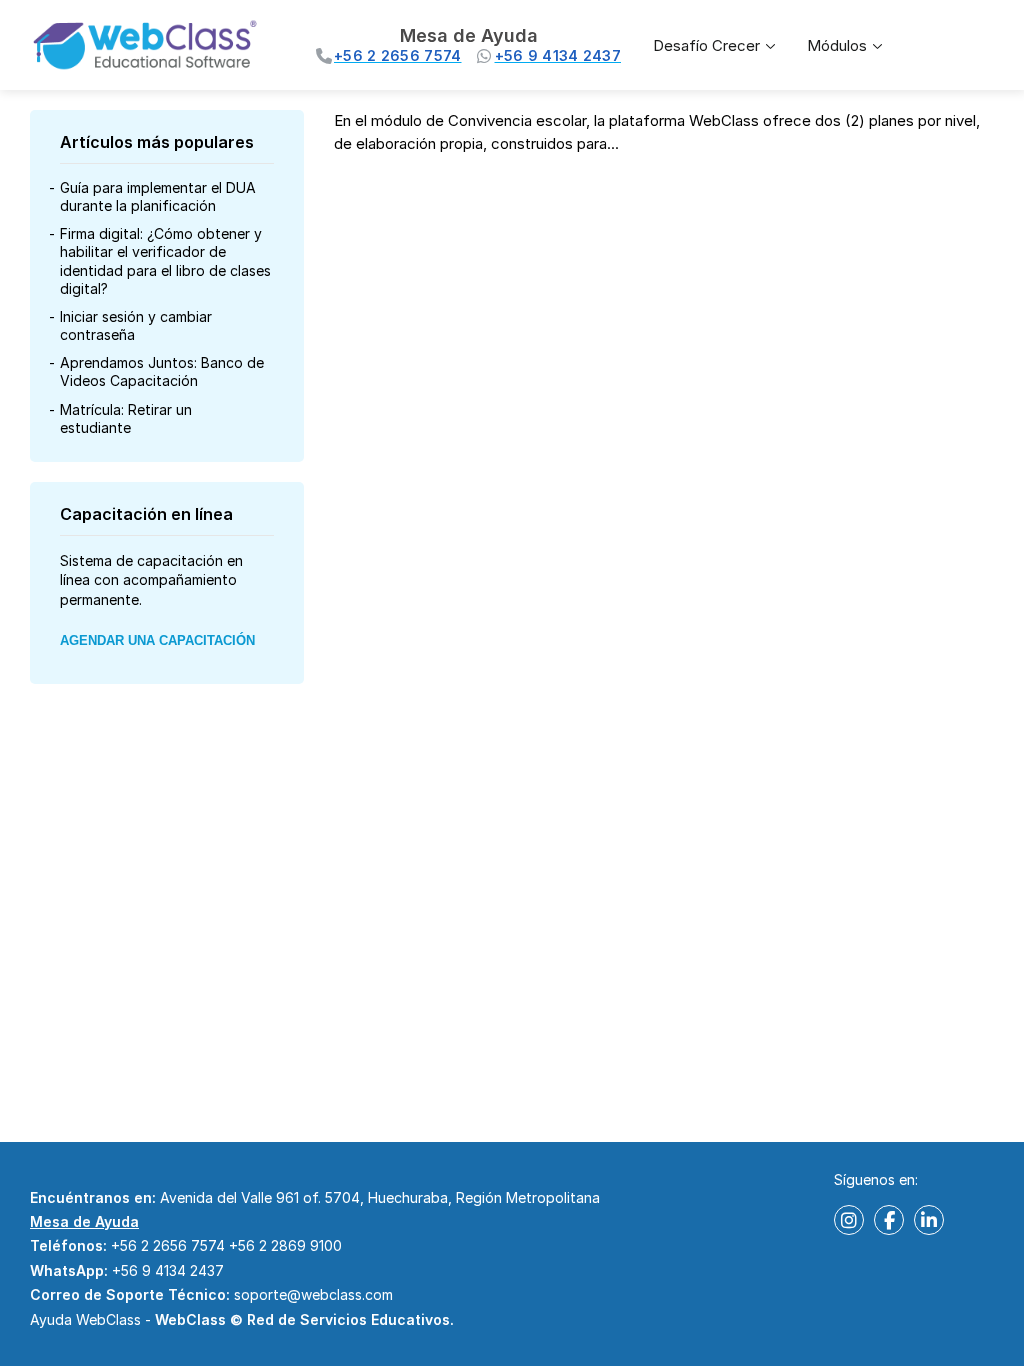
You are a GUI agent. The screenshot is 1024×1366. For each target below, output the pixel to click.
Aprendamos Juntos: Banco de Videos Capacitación (162, 371)
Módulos (837, 45)
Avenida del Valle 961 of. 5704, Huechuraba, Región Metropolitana (380, 1197)
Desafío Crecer (706, 45)
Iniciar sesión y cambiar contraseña (136, 325)
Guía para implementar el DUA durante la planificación (158, 196)
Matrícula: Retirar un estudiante (126, 418)
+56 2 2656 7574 (168, 1245)
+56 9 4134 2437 (168, 1270)
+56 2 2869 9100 (285, 1245)
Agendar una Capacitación (157, 640)
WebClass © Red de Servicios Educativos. (304, 1319)
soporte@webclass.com (313, 1294)
